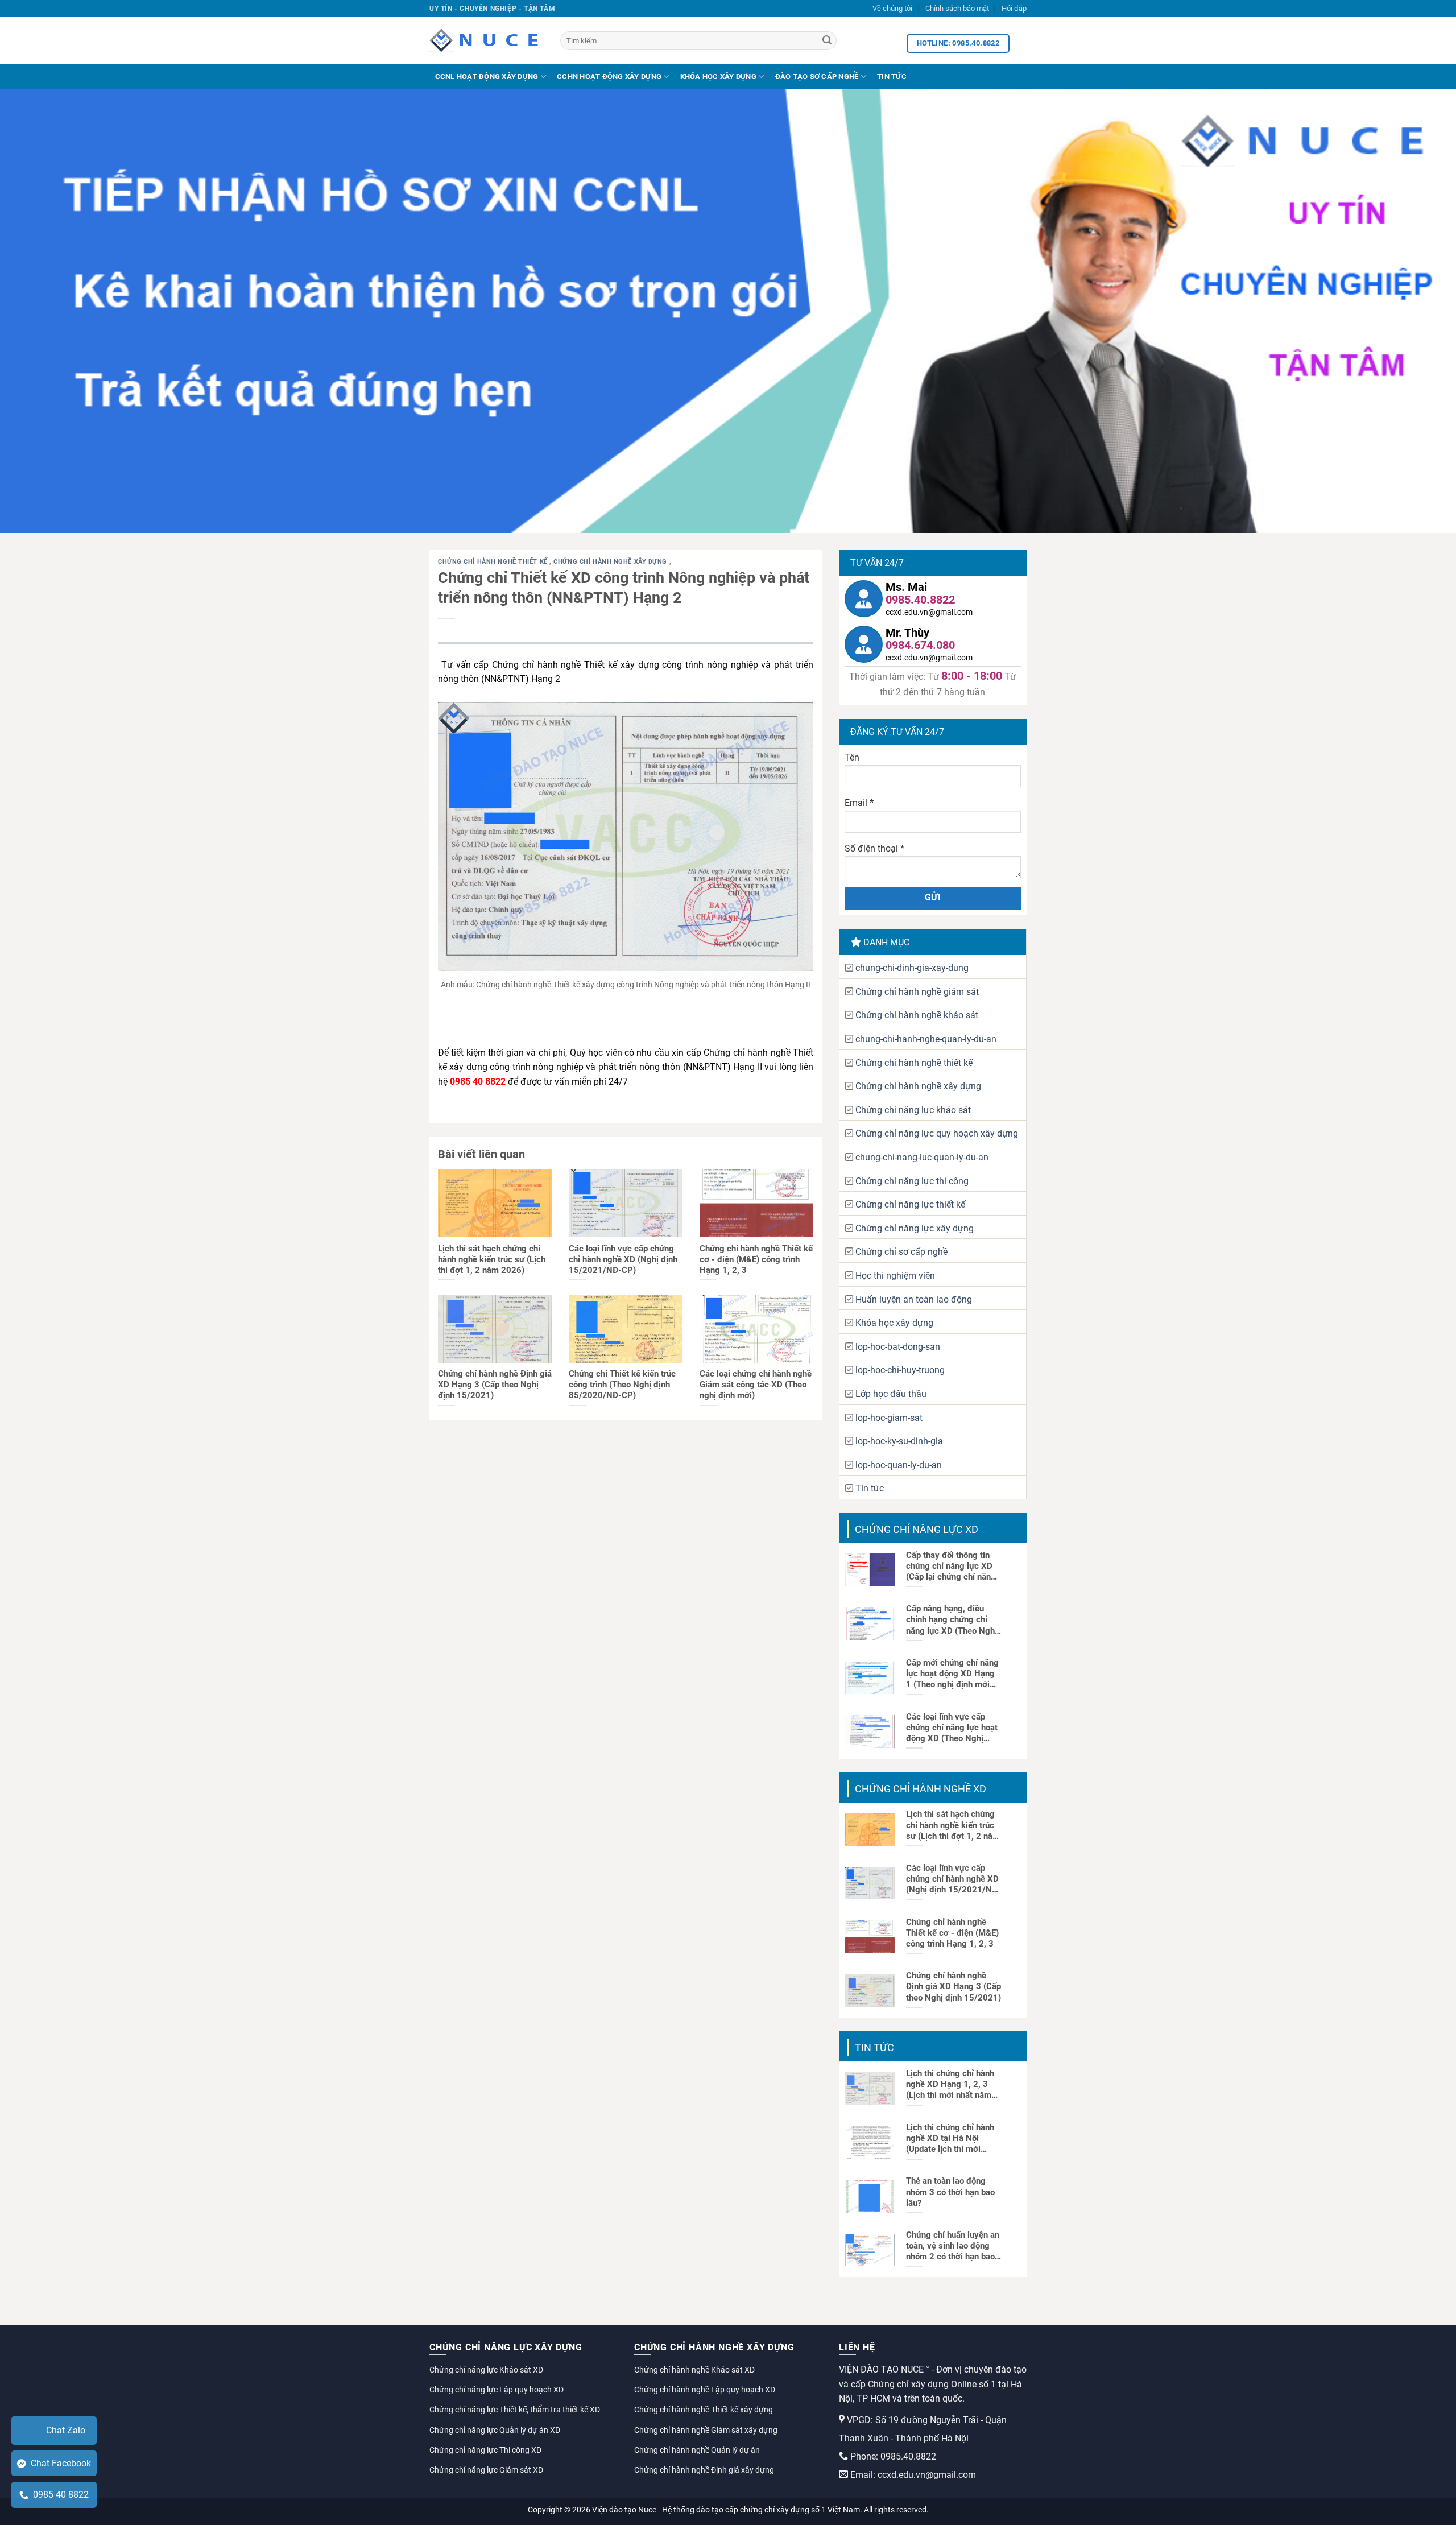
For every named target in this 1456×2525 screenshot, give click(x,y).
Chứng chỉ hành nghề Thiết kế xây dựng (704, 2410)
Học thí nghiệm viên (895, 1276)
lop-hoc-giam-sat (889, 1418)
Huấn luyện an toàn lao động (914, 1299)
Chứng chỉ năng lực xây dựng (915, 1228)
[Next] (1413, 311)
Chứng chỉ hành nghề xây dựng (611, 562)
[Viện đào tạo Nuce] (486, 40)
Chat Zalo (66, 2430)
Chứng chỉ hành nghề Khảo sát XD (694, 2370)
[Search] (827, 41)
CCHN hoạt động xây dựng (609, 77)
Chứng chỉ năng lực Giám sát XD (486, 2470)
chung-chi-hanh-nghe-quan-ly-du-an (926, 1039)
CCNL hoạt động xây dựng (487, 77)
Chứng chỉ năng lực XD (917, 1529)
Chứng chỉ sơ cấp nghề (901, 1252)
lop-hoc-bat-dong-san (898, 1347)
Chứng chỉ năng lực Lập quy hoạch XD (497, 2390)
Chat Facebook (59, 2463)
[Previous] (43, 311)
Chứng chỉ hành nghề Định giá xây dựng (704, 2470)
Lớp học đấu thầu (891, 1394)
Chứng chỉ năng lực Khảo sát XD (486, 2370)
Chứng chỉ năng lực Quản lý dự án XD (495, 2430)
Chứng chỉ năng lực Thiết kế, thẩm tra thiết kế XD (515, 2410)
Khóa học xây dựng (718, 77)
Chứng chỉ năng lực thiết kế (910, 1204)
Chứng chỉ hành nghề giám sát (917, 992)
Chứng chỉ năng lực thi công (912, 1181)
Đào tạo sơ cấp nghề (817, 77)
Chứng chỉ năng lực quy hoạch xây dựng (937, 1133)
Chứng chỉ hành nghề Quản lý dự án (697, 2450)
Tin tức (892, 77)
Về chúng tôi (892, 8)
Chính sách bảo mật (957, 8)
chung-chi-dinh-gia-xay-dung (912, 968)
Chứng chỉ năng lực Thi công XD (485, 2450)
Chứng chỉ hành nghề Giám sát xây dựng (706, 2430)
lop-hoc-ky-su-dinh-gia (899, 1441)
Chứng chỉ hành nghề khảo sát (917, 1015)
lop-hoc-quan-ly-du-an (899, 1465)
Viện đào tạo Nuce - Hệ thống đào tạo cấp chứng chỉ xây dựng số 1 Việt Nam (726, 2510)
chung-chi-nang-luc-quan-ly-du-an (922, 1157)
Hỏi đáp (1014, 8)
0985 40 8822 (59, 2495)
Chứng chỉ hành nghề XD (921, 1789)
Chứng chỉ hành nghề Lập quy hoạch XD (705, 2390)
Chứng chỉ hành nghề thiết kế (494, 562)
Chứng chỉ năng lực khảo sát (913, 1110)
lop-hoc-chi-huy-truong (900, 1370)
